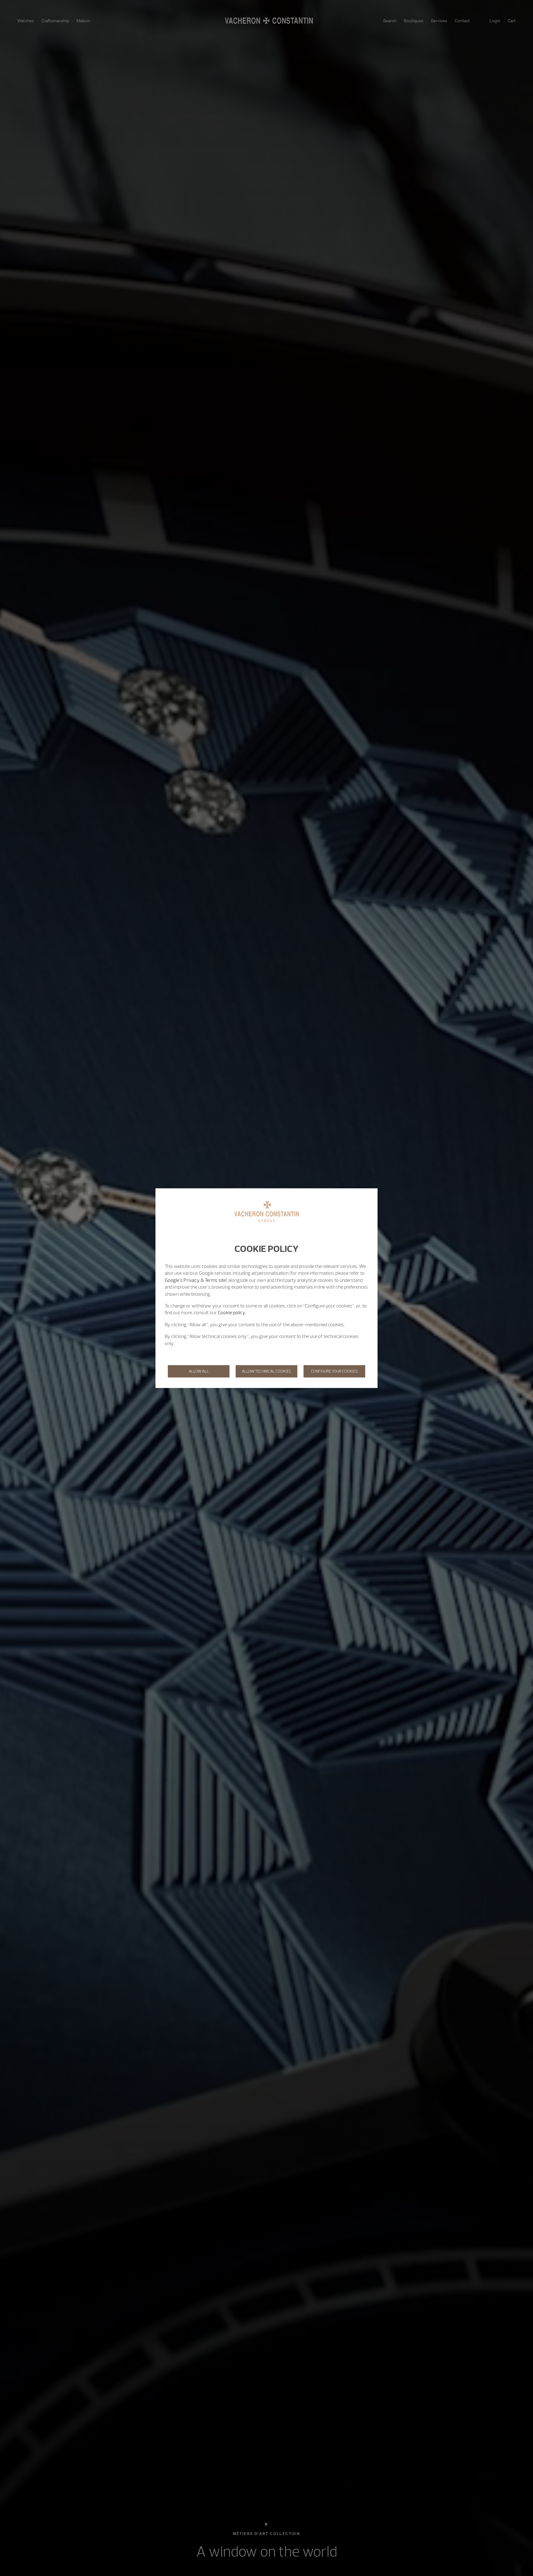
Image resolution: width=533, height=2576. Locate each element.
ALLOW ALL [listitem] (199, 1371)
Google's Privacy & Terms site (195, 1280)
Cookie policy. (232, 1312)
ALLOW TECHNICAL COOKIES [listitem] (266, 1371)
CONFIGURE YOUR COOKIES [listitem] (334, 1371)
